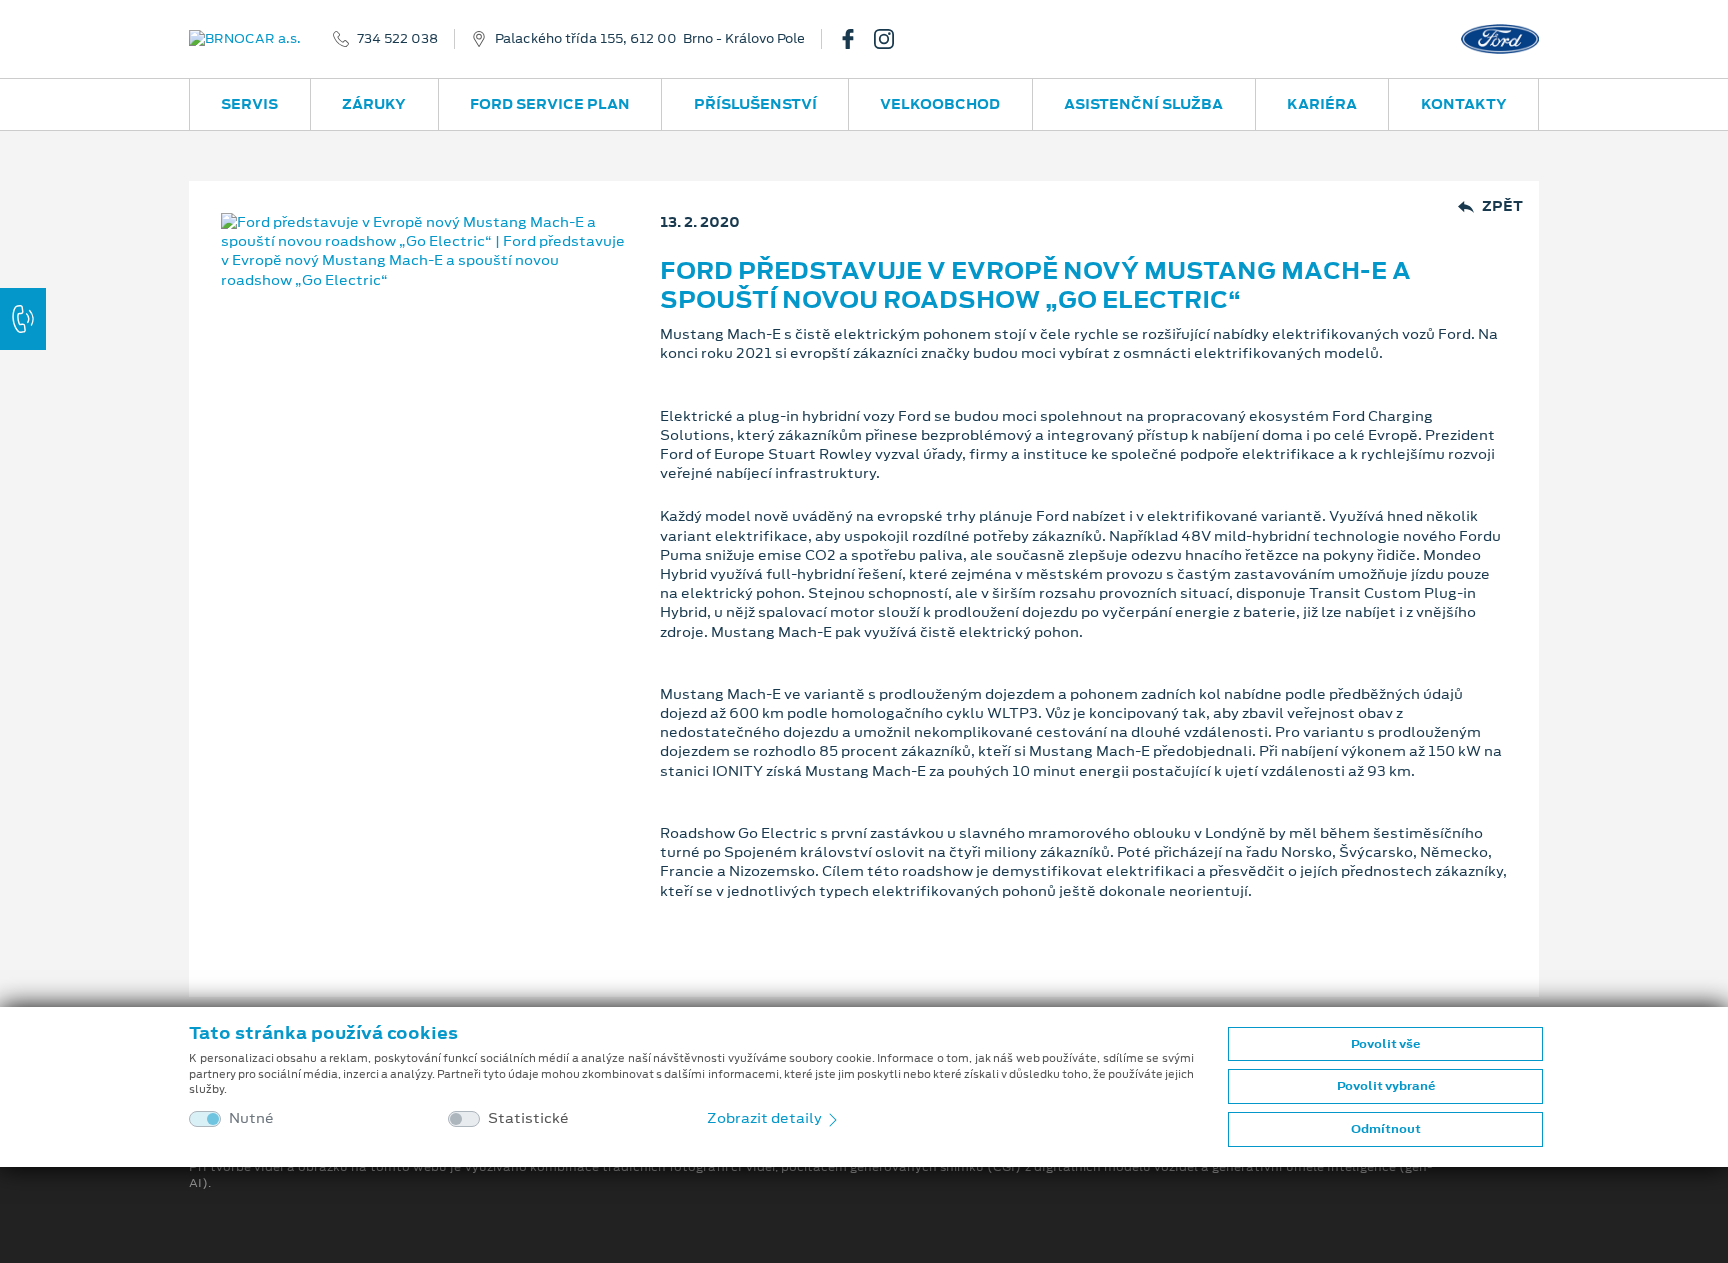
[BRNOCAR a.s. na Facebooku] (856, 39)
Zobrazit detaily (766, 1118)
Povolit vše (1385, 1044)
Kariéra (1322, 104)
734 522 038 (397, 39)
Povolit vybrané (1386, 1086)
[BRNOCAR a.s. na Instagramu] (892, 39)
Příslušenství (755, 104)
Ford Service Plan (550, 104)
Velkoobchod (940, 104)
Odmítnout (1386, 1129)
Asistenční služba (1143, 104)
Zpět (1502, 206)
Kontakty (1464, 104)
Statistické (528, 1118)
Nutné (251, 1118)
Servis (249, 104)
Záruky (374, 104)
